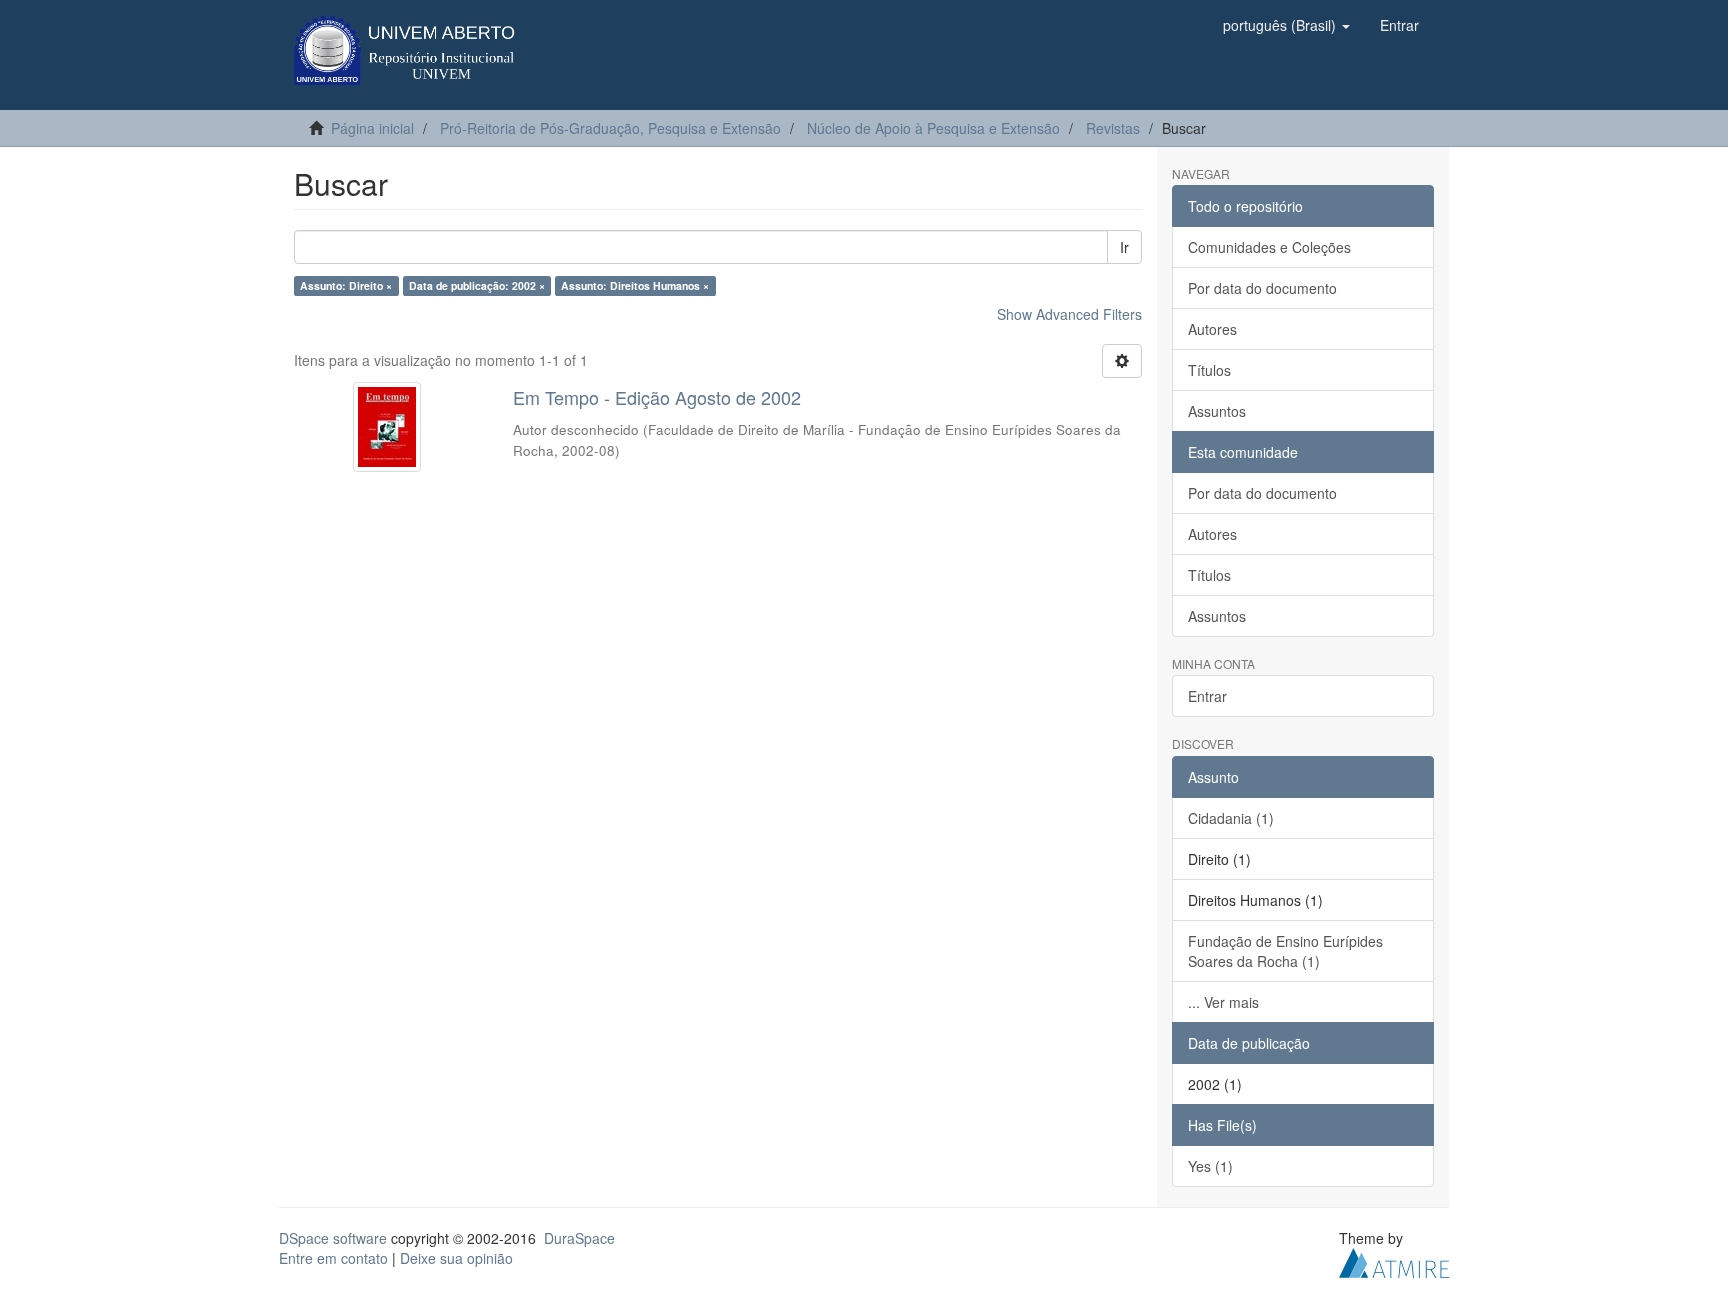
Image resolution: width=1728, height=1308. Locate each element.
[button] (1286, 25)
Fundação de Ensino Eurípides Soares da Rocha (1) (1285, 951)
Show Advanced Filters (1069, 314)
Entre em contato (333, 1258)
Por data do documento (1262, 288)
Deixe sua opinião (456, 1258)
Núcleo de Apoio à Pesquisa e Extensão (933, 128)
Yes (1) (1210, 1166)
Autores (1212, 329)
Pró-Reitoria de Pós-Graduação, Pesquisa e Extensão (610, 128)
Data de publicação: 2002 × (477, 285)
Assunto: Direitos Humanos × (635, 285)
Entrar (1207, 696)
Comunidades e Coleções (1269, 247)
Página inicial (372, 128)
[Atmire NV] (1394, 1260)
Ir (1124, 247)
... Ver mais (1223, 1002)
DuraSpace (579, 1238)
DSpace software (333, 1238)
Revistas (1113, 128)
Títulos (1209, 370)
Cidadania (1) (1231, 818)
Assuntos (1217, 411)
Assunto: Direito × (346, 285)
